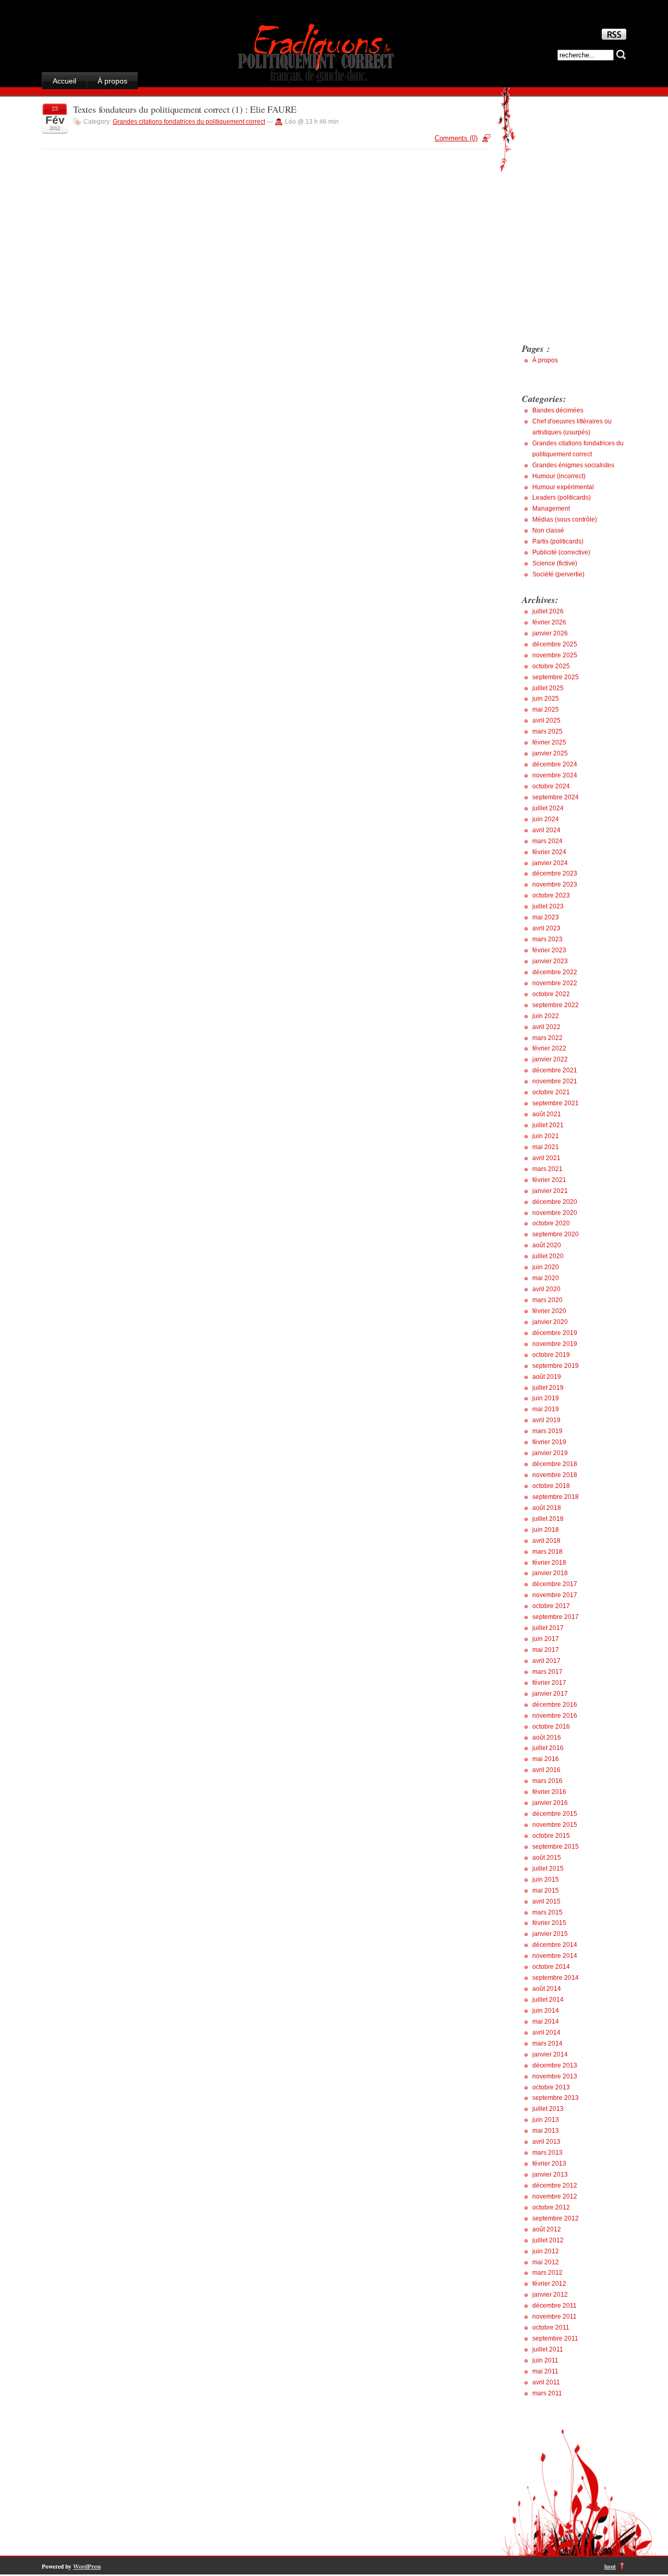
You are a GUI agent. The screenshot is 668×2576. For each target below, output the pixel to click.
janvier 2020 (550, 1322)
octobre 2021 (551, 1092)
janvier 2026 (550, 633)
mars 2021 (547, 1169)
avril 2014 (546, 2033)
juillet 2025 (548, 688)
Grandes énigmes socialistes (573, 465)
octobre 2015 (551, 1836)
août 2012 (547, 2229)
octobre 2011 (551, 2327)
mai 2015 (546, 1890)
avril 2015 (546, 1901)
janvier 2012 (550, 2295)
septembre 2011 (555, 2338)
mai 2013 (546, 2131)
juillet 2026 (548, 611)
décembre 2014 (555, 1945)
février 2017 (549, 1683)
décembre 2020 (555, 1202)
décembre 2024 (555, 764)
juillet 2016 (548, 1748)
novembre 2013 (555, 2076)
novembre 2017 (555, 1595)
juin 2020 (546, 1267)
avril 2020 (546, 1289)
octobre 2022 (551, 994)
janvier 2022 (550, 1059)
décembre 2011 (554, 2306)
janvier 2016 (550, 1803)
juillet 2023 (548, 906)
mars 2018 (547, 1552)
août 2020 (547, 1245)
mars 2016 (547, 1781)
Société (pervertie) (558, 574)
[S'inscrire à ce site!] (614, 37)
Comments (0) (456, 138)
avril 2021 (546, 1158)
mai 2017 (546, 1650)
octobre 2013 (551, 2087)
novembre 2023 (555, 884)
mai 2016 (546, 1759)
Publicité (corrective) (561, 552)
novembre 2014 (555, 1956)
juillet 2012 (548, 2240)
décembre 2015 (555, 1814)
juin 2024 (546, 819)
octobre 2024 (551, 786)
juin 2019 (546, 1398)
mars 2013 (547, 2153)
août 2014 (547, 1989)
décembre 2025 (555, 644)
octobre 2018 (551, 1486)
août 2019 (547, 1377)
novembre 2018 (555, 1475)
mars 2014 (547, 2043)
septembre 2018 (556, 1497)
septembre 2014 (556, 1978)
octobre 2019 (551, 1355)
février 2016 (549, 1792)
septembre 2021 (556, 1103)
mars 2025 (547, 731)
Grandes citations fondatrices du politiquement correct (189, 122)
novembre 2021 (555, 1081)
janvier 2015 (550, 1934)
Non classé (548, 530)
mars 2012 (547, 2273)
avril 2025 (546, 720)
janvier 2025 (550, 753)
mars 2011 (547, 2393)
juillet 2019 (548, 1388)
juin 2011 (545, 2360)
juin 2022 (546, 1016)
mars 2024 (547, 841)
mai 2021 (546, 1147)
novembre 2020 (555, 1213)
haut (610, 2566)
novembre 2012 (555, 2196)
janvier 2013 (550, 2175)
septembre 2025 (556, 677)
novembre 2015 (555, 1825)
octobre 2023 (551, 895)
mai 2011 (545, 2371)
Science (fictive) (555, 563)
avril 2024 (546, 830)
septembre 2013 (556, 2098)
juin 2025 (546, 699)
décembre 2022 (555, 972)
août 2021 (547, 1114)
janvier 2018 (550, 1573)
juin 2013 (546, 2120)
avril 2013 (546, 2142)
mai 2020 (546, 1278)
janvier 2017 (550, 1694)
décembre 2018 (555, 1464)
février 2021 (549, 1180)
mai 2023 (546, 917)
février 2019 (549, 1442)
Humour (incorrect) (559, 476)
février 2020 (549, 1311)
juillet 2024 (548, 808)
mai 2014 (546, 2022)
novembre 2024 (555, 775)
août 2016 (547, 1738)
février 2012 (549, 2284)
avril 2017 (546, 1661)
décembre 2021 (555, 1070)
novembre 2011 (554, 2317)
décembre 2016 (555, 1705)
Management (551, 509)
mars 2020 (547, 1300)
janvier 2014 (550, 2054)
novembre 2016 (555, 1716)
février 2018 (549, 1563)
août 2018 (547, 1508)
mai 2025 (546, 710)
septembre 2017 (556, 1617)
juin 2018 (546, 1530)
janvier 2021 (550, 1191)
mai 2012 (546, 2262)
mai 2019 (546, 1409)
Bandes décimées (558, 410)
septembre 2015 (556, 1847)
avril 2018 (546, 1541)
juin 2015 (546, 1880)
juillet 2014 (548, 2000)
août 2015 (547, 1858)
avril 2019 (546, 1420)
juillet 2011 (548, 2349)
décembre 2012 (555, 2185)
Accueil (64, 81)
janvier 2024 (550, 863)
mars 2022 (547, 1038)
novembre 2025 (555, 655)
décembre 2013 (555, 2065)
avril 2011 (546, 2382)
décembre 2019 (555, 1333)
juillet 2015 (548, 1869)
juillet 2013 (548, 2109)
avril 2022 (546, 1027)
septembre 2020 (556, 1234)
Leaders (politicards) (562, 498)
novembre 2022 (555, 983)
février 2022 (549, 1048)
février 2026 (549, 622)
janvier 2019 (550, 1453)
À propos (112, 81)
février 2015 (549, 1923)
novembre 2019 (555, 1344)
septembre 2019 (556, 1366)
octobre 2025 (551, 666)
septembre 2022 (556, 1005)
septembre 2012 (556, 2218)
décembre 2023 (555, 873)
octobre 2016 (551, 1727)
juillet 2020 (548, 1256)
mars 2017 (547, 1672)
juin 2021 (546, 1136)
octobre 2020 (551, 1223)
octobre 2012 (551, 2207)
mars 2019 (547, 1431)
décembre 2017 (555, 1584)
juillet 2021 (548, 1125)
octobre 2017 (551, 1606)
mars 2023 (547, 939)
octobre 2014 (551, 1967)
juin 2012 (546, 2251)
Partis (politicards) (558, 541)
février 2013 (549, 2164)
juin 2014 (546, 2011)
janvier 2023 (550, 961)
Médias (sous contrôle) (565, 519)
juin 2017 (546, 1639)
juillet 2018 (548, 1519)
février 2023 (549, 950)
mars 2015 (547, 1912)
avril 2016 (546, 1770)
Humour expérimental (563, 487)
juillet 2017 (548, 1628)
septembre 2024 (556, 797)
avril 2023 (546, 928)
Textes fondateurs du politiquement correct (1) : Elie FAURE (185, 109)
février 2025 (549, 742)
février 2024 (549, 852)
